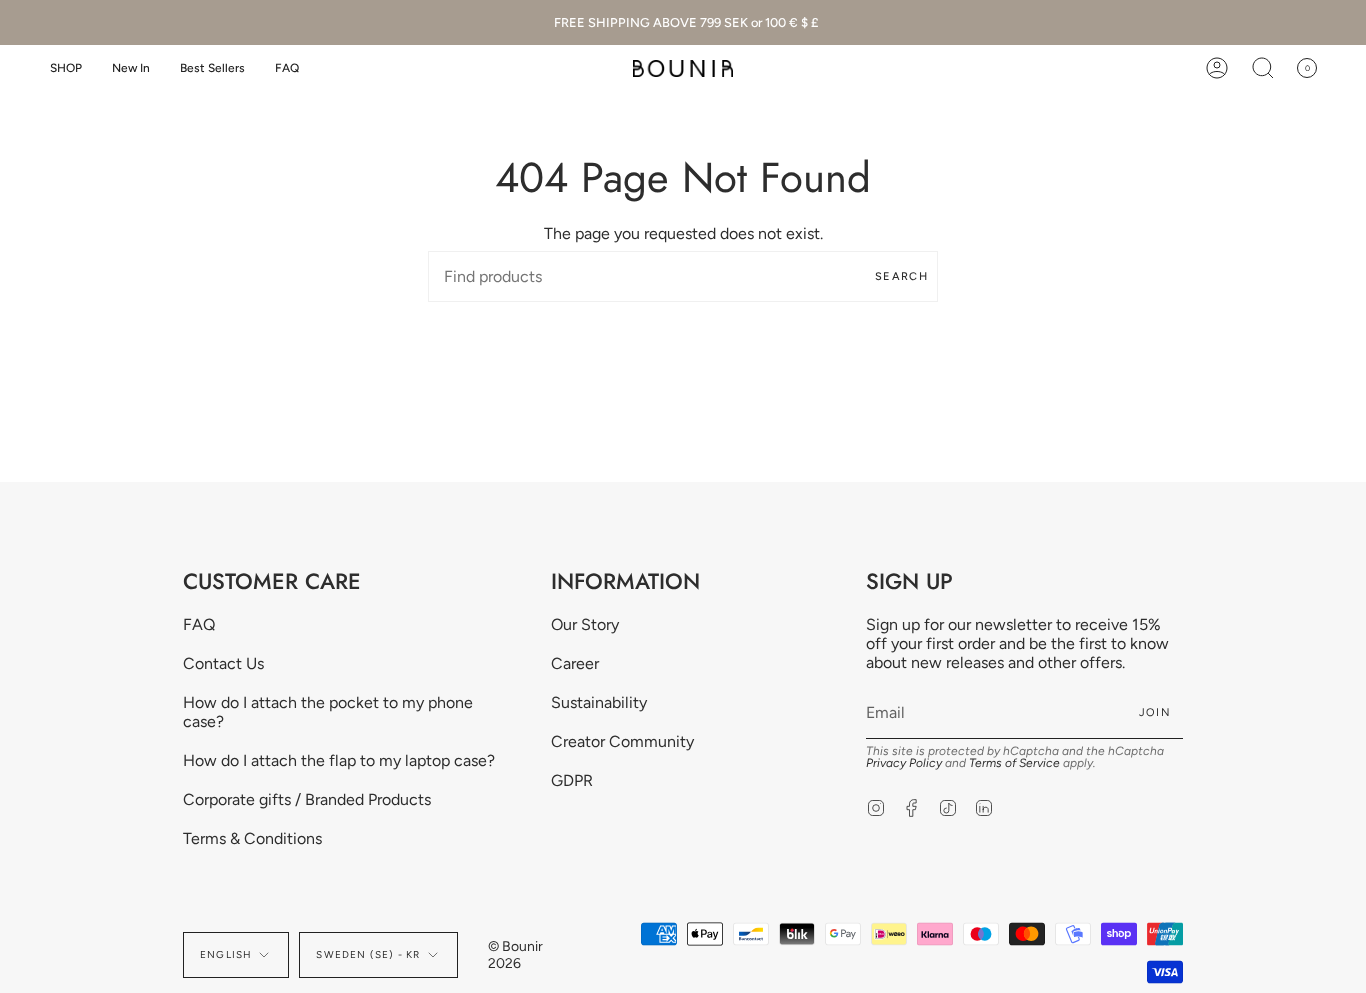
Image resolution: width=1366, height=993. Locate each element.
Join (1155, 712)
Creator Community (622, 741)
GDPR (572, 780)
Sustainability (599, 702)
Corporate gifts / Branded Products (307, 799)
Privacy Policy (904, 763)
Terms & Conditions (252, 838)
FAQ (199, 624)
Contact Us (223, 663)
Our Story (585, 624)
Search (901, 276)
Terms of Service (1014, 763)
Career (575, 663)
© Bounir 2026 (515, 955)
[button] (66, 68)
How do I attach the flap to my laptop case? (339, 760)
